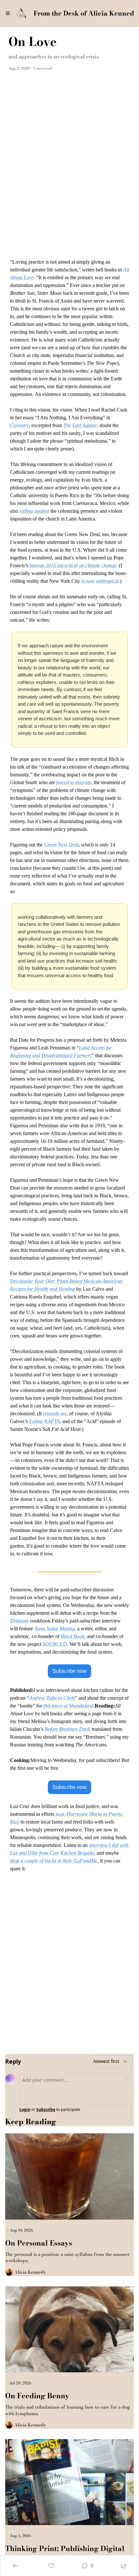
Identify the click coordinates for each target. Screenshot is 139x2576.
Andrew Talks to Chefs (52, 1698)
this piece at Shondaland (68, 1706)
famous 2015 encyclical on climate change (73, 565)
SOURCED (55, 1644)
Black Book (73, 1636)
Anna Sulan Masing (54, 1629)
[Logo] (21, 13)
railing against (34, 511)
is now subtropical (100, 581)
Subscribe (46, 2110)
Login (25, 2110)
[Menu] (8, 13)
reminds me (55, 1414)
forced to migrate (74, 782)
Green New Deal (61, 845)
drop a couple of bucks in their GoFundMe (54, 1861)
